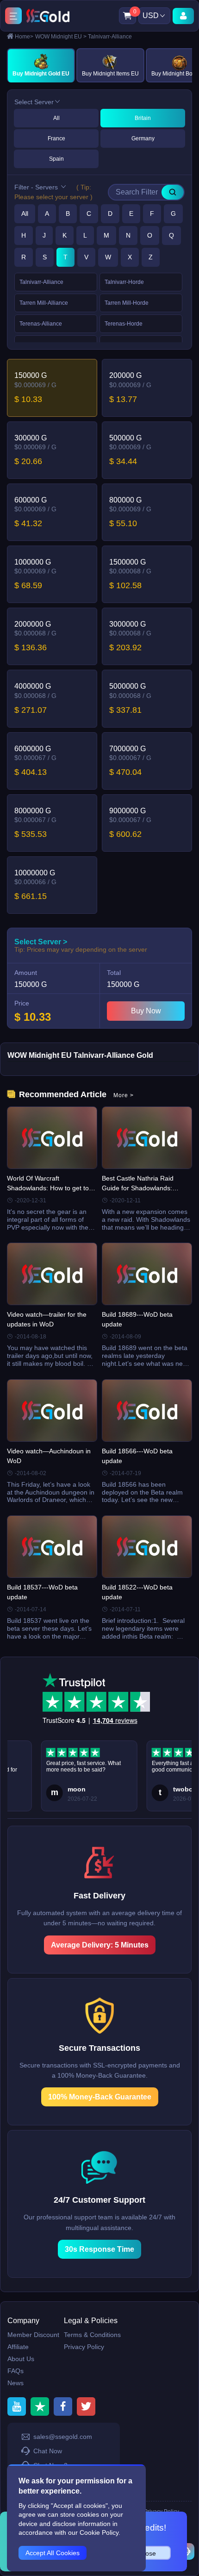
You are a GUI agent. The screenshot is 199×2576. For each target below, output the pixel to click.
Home (24, 37)
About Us (21, 2359)
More (124, 1095)
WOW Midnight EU (61, 37)
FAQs (16, 2371)
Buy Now (146, 1011)
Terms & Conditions (92, 2335)
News (16, 2383)
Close (148, 2553)
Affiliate (18, 2347)
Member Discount (33, 2335)
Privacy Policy (84, 2347)
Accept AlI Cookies (53, 2553)
